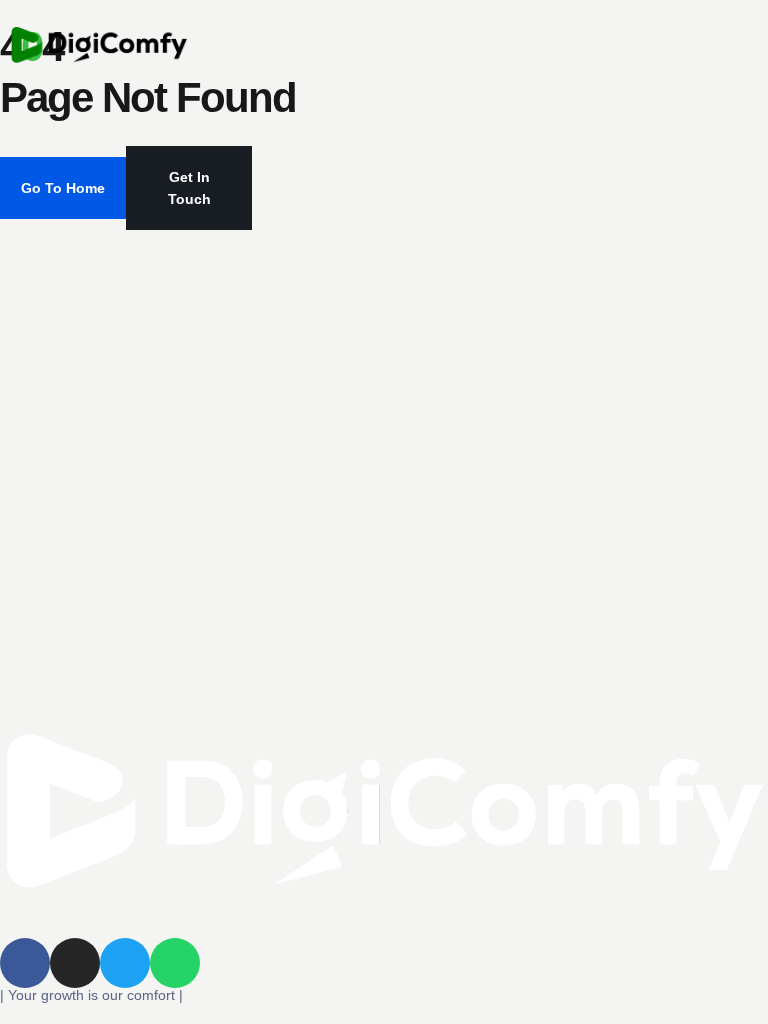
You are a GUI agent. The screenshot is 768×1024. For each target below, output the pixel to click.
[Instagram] (75, 963)
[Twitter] (125, 963)
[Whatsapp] (175, 963)
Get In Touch (189, 188)
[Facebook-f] (25, 963)
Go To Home (63, 188)
